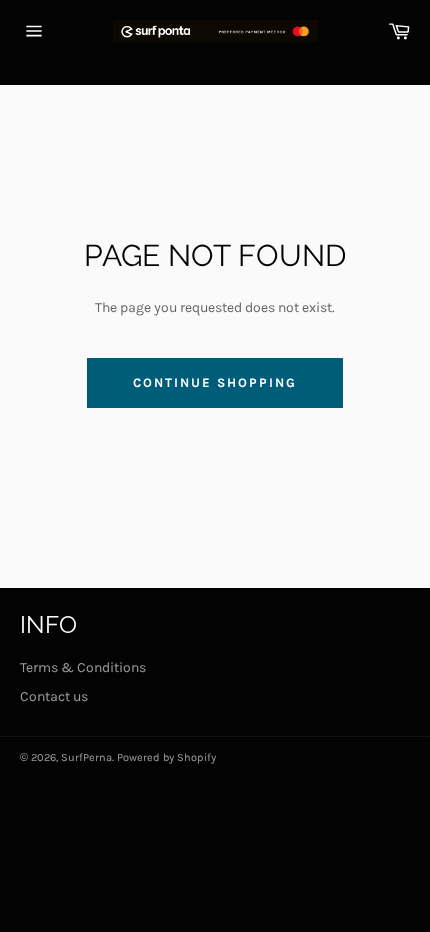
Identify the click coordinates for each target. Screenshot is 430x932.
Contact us (54, 696)
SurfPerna (86, 757)
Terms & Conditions (83, 667)
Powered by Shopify (166, 757)
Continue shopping (214, 382)
